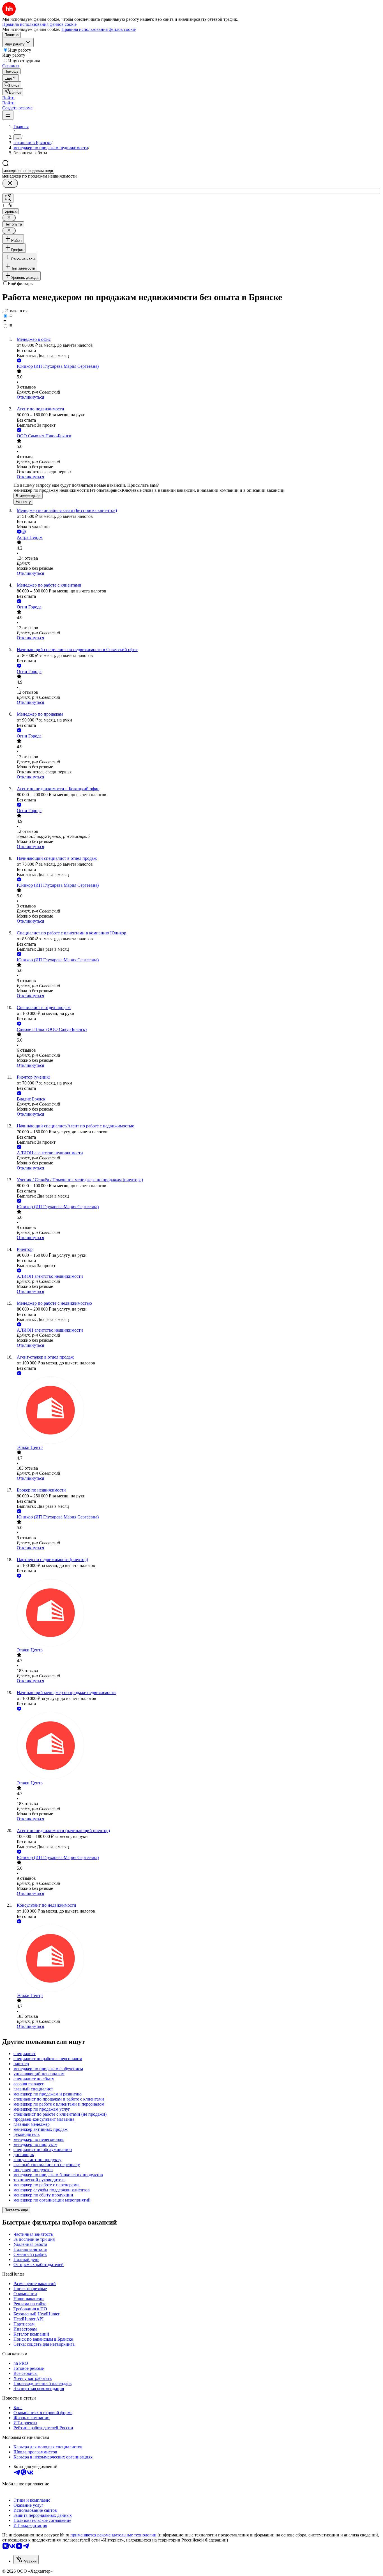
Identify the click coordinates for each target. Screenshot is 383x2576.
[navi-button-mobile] (8, 115)
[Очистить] (10, 183)
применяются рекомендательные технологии (113, 2535)
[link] (12, 85)
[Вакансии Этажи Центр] (197, 1411)
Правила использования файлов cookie (99, 29)
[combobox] (28, 171)
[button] (8, 98)
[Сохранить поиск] (8, 198)
